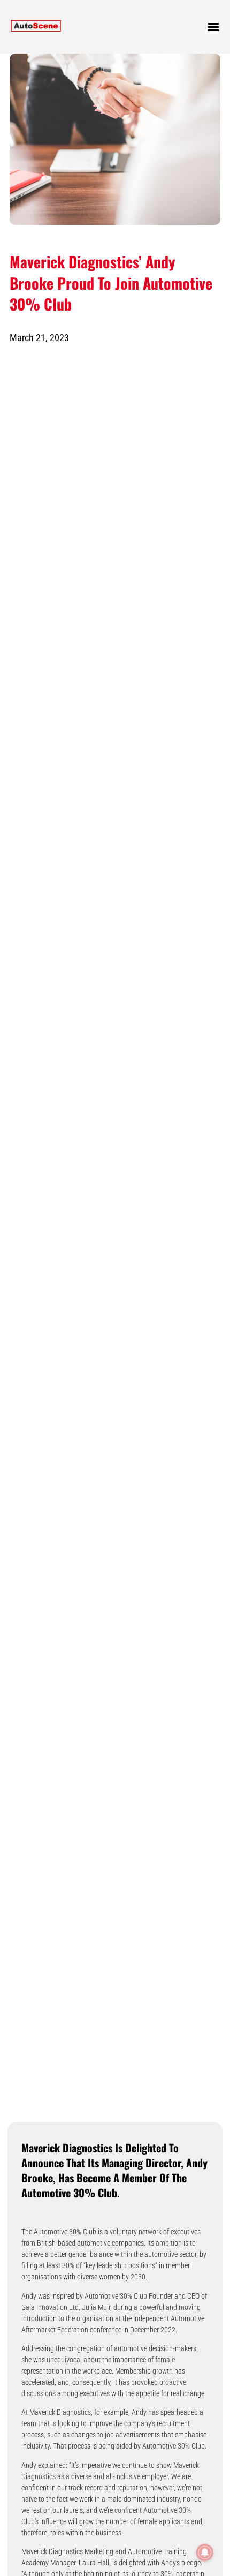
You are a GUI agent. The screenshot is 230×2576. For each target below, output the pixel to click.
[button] (213, 27)
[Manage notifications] (205, 2552)
